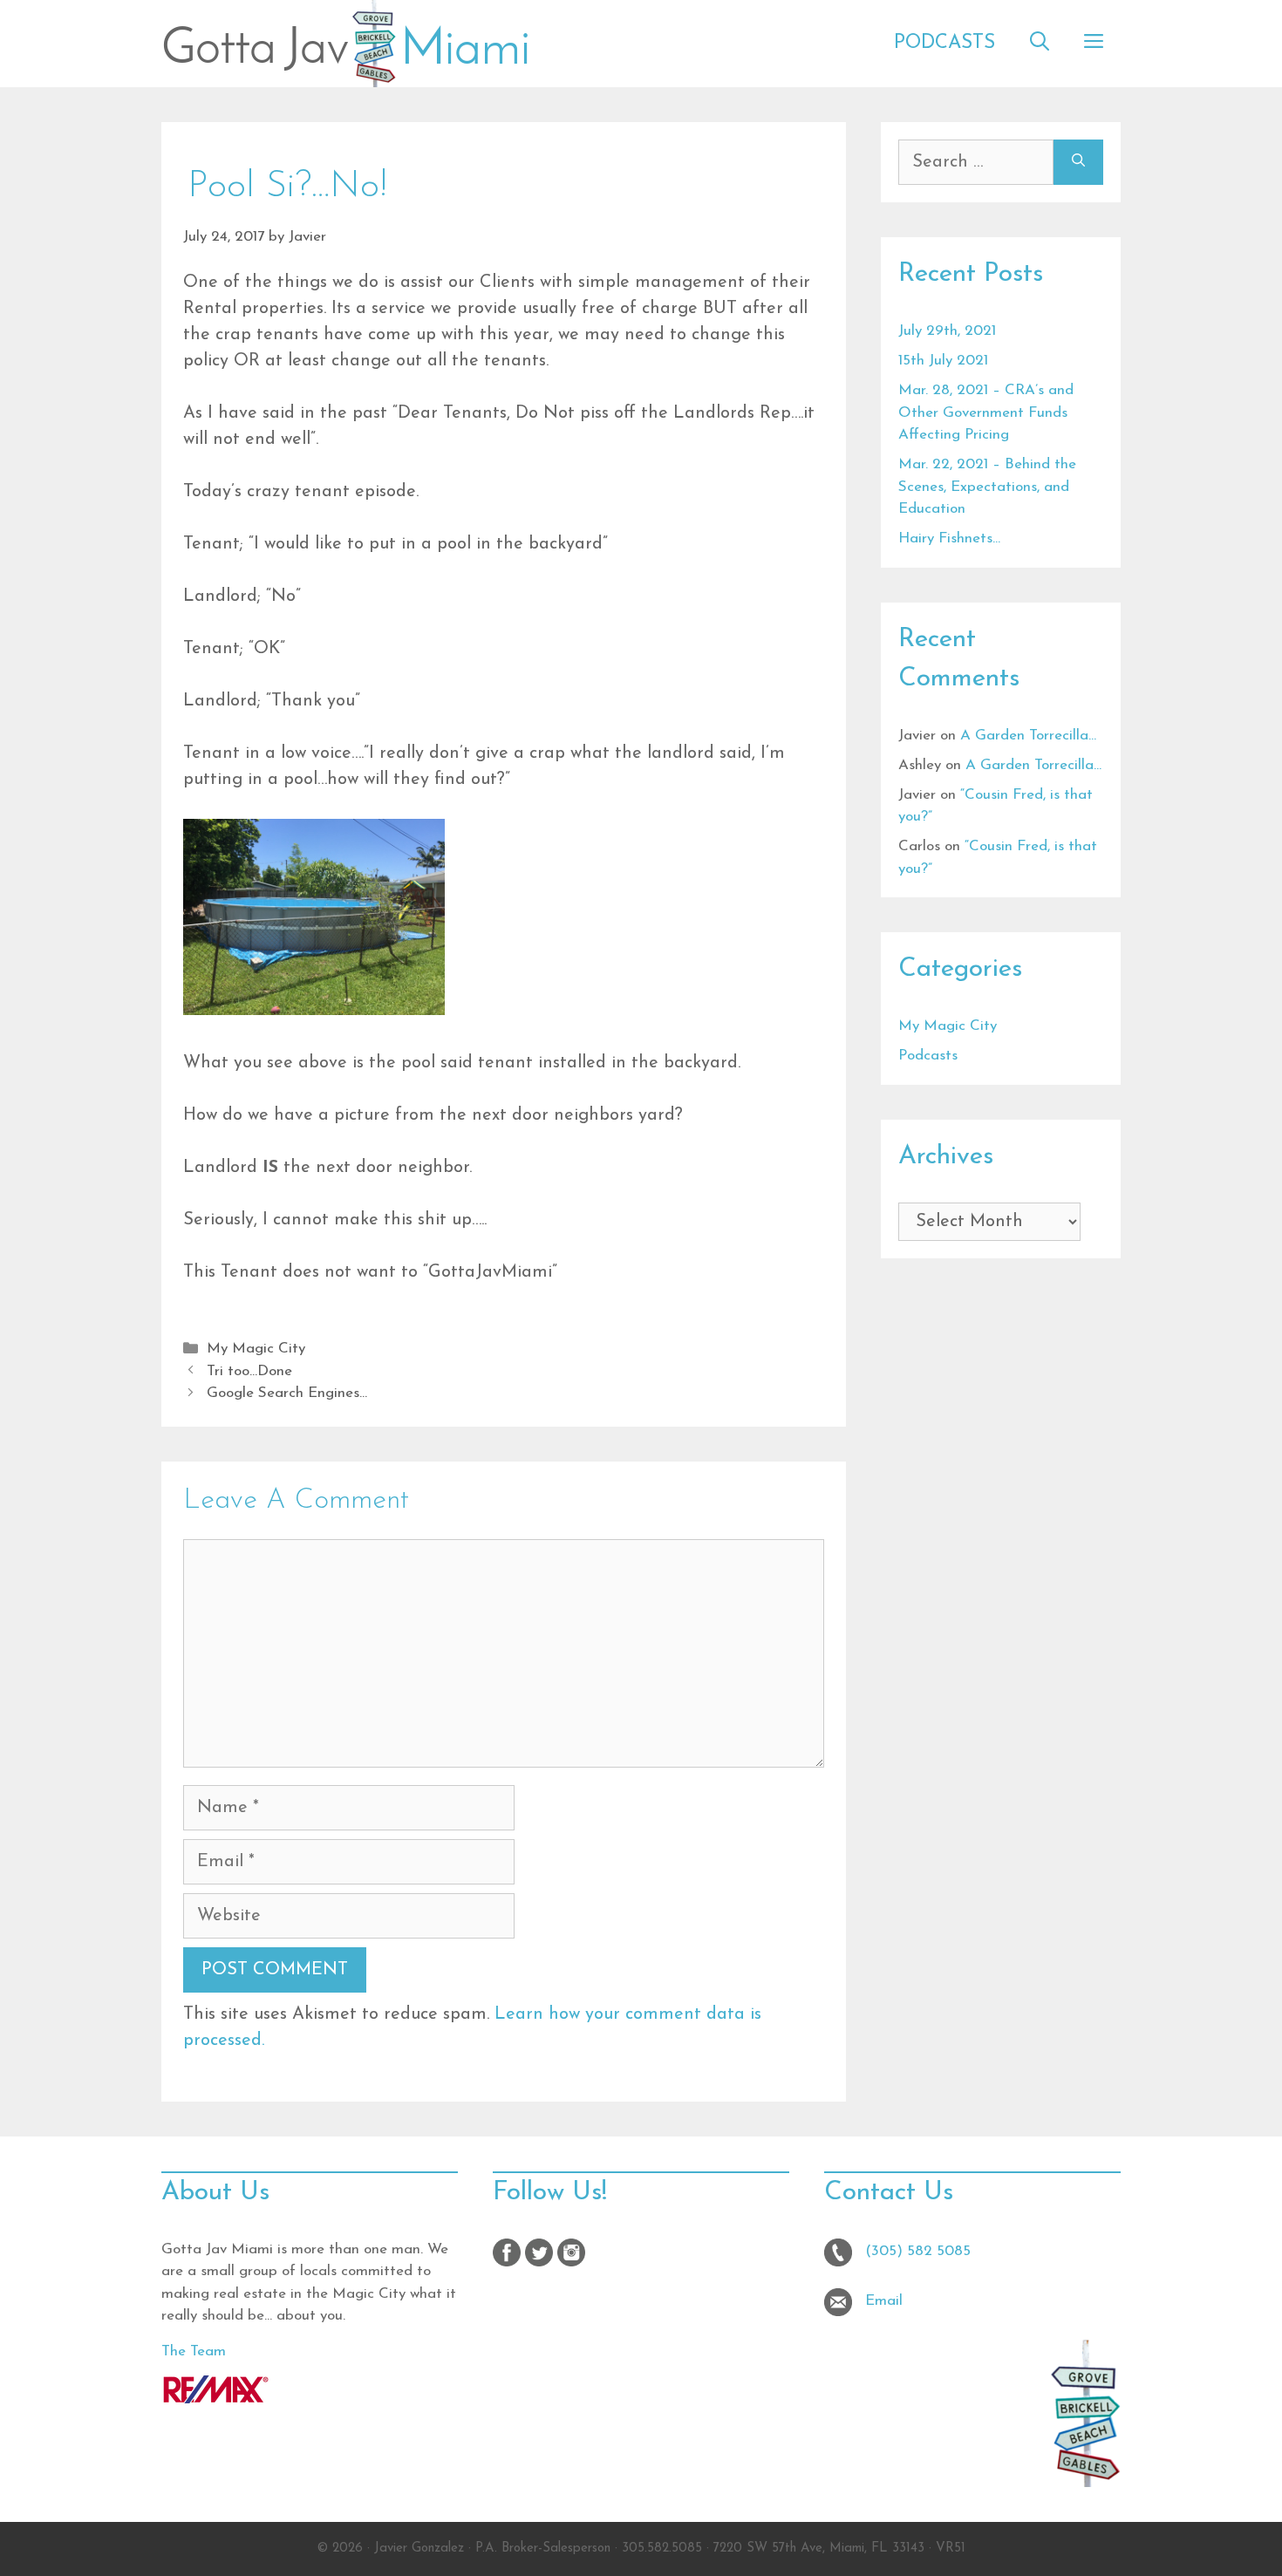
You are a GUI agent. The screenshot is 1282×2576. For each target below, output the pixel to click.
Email (884, 2301)
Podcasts (944, 43)
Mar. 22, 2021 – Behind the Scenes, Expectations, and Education (987, 487)
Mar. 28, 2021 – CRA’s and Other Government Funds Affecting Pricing (986, 412)
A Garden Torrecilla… (1028, 736)
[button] (1094, 44)
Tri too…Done (249, 1371)
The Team (194, 2351)
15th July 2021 (943, 361)
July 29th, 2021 (947, 331)
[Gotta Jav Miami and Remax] (216, 2399)
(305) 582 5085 (918, 2251)
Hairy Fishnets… (949, 538)
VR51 (951, 2549)
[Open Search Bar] (1040, 44)
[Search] (1078, 162)
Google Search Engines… (287, 1393)
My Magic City (256, 1349)
